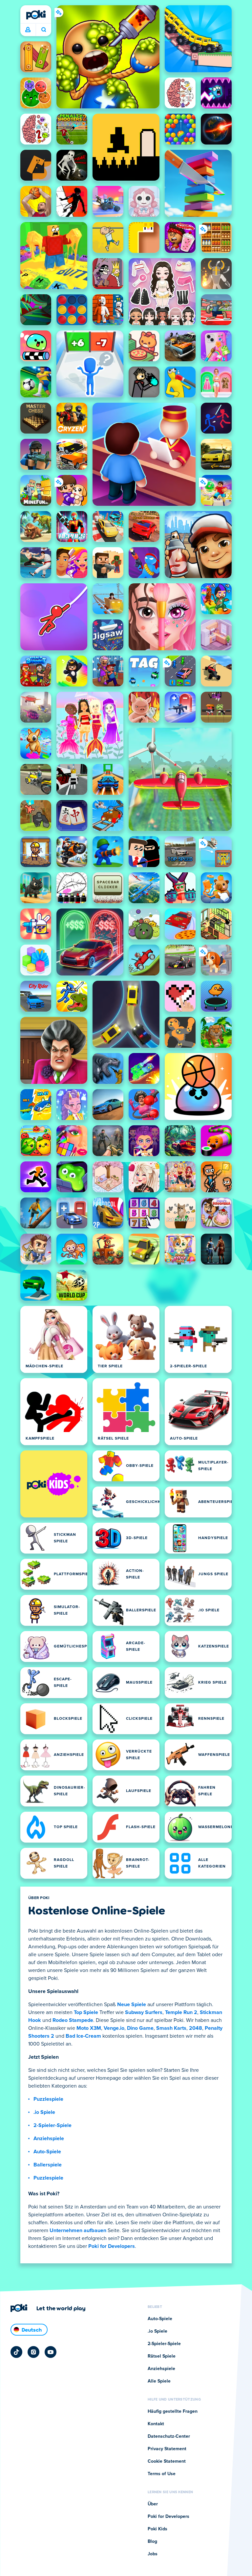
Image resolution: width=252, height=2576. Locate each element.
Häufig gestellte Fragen (173, 2411)
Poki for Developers (112, 2246)
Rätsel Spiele (162, 2356)
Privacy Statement (167, 2449)
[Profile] (28, 30)
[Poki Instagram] (33, 2352)
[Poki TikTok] (16, 2352)
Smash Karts (171, 2028)
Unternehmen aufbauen (78, 2230)
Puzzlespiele (48, 2099)
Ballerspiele (48, 2165)
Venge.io (114, 2028)
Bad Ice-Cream (83, 2036)
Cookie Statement (167, 2461)
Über (153, 2504)
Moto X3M (89, 2028)
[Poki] (36, 15)
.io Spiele (44, 2112)
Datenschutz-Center (169, 2436)
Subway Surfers (144, 2012)
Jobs (153, 2554)
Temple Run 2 (181, 2012)
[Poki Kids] (54, 1484)
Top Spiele (86, 2012)
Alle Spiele (159, 2381)
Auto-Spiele (47, 2152)
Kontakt (156, 2424)
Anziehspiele (49, 2139)
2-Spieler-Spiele (52, 2125)
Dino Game (140, 2028)
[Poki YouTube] (51, 2352)
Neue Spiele (132, 2005)
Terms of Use (162, 2474)
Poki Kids (157, 2529)
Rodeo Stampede (73, 2020)
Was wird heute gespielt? (43, 30)
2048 (196, 2028)
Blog (152, 2542)
